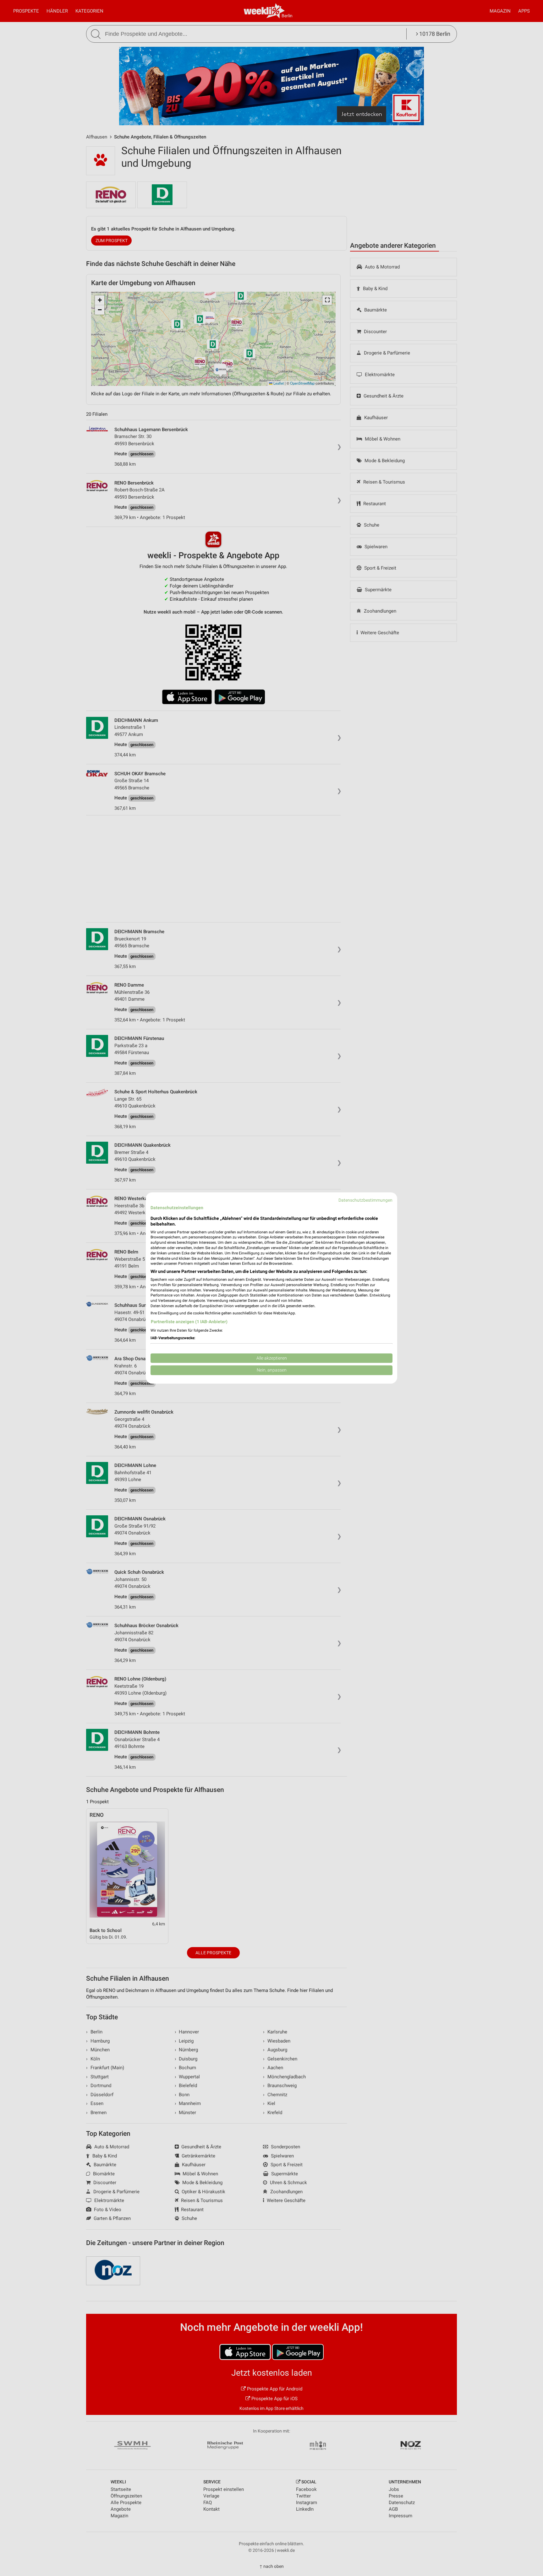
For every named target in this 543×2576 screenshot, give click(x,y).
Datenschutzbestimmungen (365, 1200)
